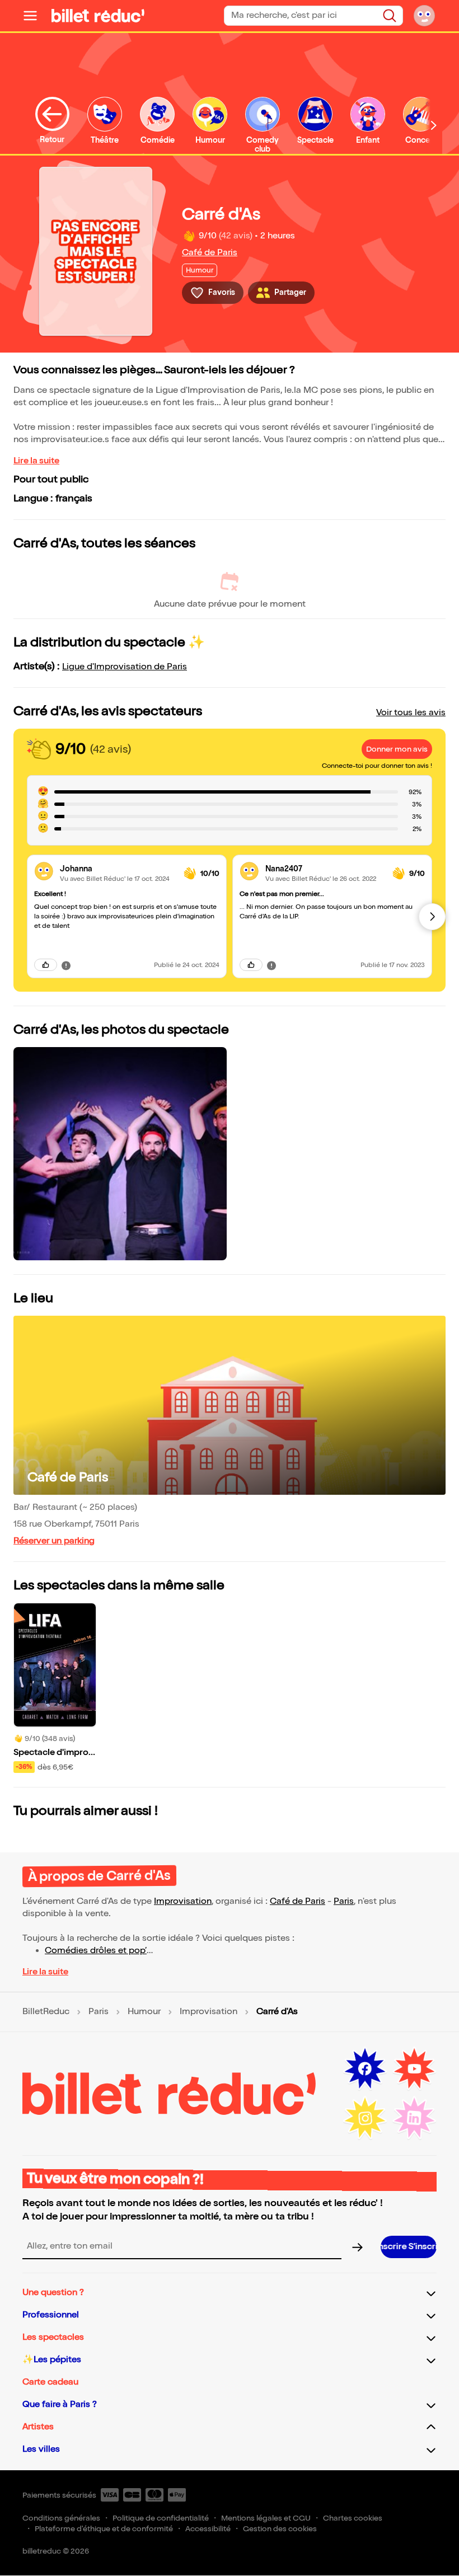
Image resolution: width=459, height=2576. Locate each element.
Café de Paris (210, 253)
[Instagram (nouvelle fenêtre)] (365, 2118)
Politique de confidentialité (161, 2518)
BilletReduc (46, 2012)
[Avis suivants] (432, 917)
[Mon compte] (424, 16)
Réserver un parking (54, 1541)
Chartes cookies (353, 2518)
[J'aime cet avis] (46, 965)
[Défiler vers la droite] (434, 125)
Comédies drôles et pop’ (96, 1951)
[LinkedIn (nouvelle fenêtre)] (414, 2118)
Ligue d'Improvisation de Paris (125, 667)
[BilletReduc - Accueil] (98, 16)
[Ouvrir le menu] (35, 16)
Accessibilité (208, 2529)
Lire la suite (36, 461)
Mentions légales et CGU (266, 2518)
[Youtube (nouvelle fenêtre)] (414, 2069)
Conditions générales (61, 2518)
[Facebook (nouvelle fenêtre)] (365, 2069)
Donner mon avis (397, 749)
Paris (344, 1901)
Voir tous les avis (411, 713)
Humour (144, 2012)
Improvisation (183, 1901)
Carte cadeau (50, 2382)
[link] (117, 869)
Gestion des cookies (280, 2529)
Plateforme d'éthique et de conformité (104, 2529)
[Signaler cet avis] (66, 965)
